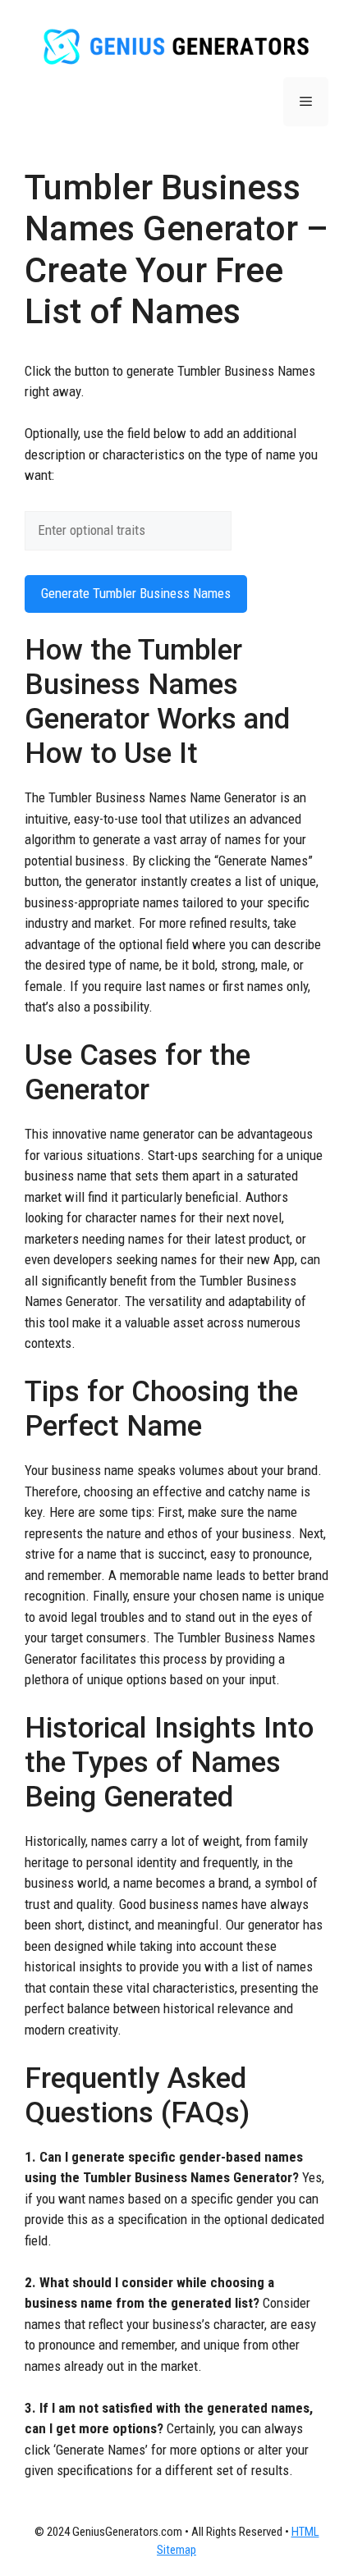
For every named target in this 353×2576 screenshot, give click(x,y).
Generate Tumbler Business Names (136, 593)
